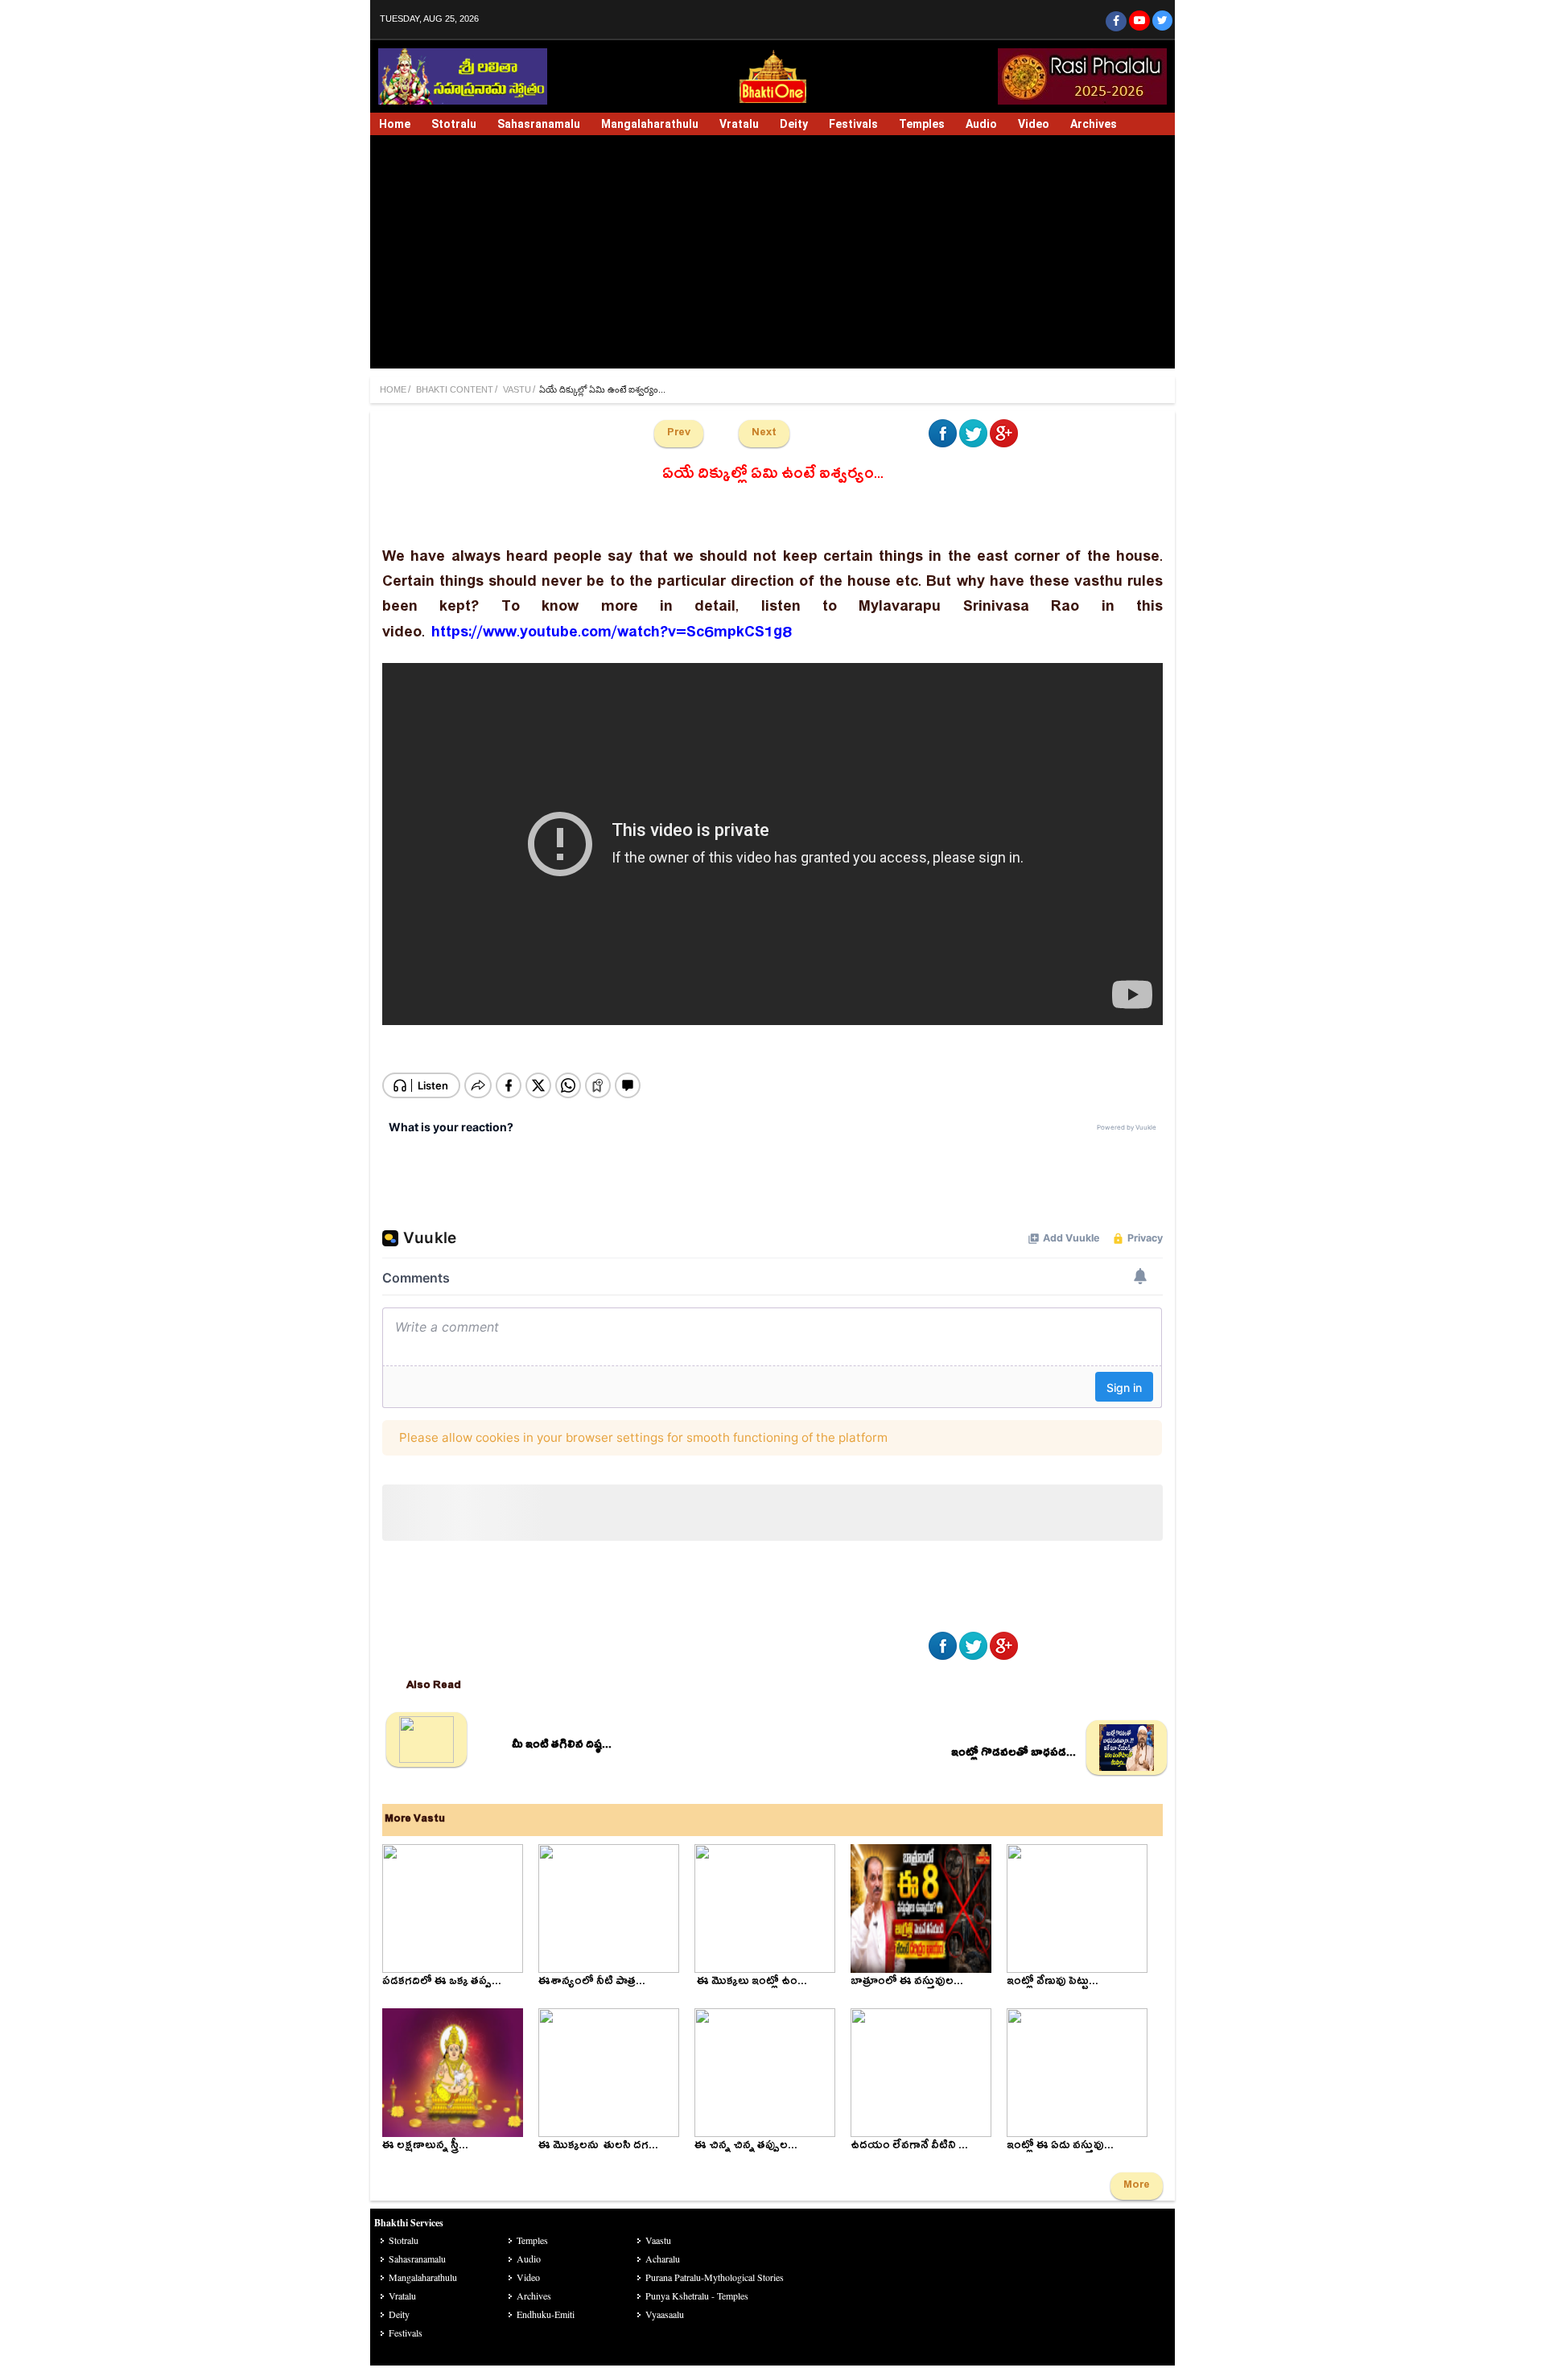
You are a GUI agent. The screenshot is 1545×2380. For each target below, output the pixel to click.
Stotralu (454, 124)
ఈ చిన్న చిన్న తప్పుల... (746, 2147)
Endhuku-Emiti (546, 2314)
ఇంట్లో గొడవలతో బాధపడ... (1014, 1754)
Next (764, 434)
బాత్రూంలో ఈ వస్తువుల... (907, 1983)
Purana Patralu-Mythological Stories (715, 2277)
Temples (922, 124)
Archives (1094, 124)
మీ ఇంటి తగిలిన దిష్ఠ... (562, 1746)
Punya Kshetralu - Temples (697, 2296)
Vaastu (658, 2240)
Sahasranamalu (539, 124)
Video (1034, 124)
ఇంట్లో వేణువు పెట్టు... (1053, 1983)
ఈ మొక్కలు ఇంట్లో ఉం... (751, 1983)
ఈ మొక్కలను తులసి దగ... (598, 2147)
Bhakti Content (455, 390)
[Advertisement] (772, 256)
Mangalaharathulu (650, 124)
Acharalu (663, 2259)
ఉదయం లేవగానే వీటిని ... (909, 2147)
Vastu (517, 390)
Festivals (853, 124)
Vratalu (739, 124)
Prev (679, 434)
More (1137, 2186)
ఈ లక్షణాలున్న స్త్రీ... (425, 2147)
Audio (981, 124)
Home (395, 124)
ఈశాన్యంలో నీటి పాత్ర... (592, 1983)
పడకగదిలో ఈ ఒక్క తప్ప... (442, 1983)
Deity (794, 124)
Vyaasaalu (665, 2314)
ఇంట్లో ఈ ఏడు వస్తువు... (1060, 2147)
